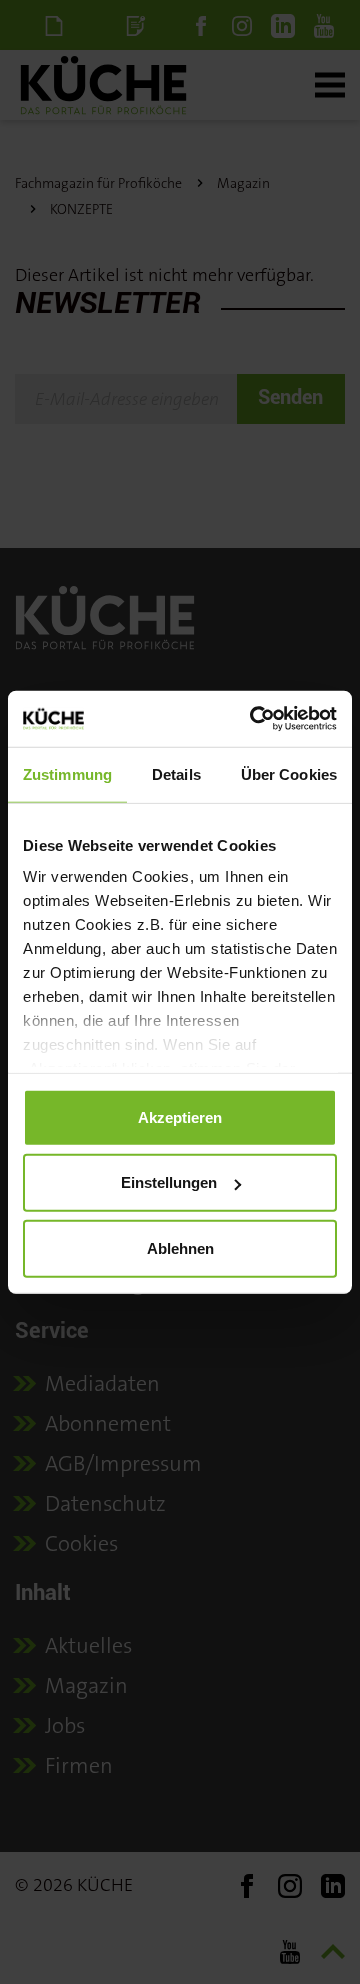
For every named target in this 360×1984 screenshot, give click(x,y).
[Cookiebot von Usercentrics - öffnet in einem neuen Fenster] (254, 719)
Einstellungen (169, 1182)
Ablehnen (180, 1247)
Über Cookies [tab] (289, 773)
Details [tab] (176, 773)
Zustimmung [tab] (67, 773)
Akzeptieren (180, 1116)
